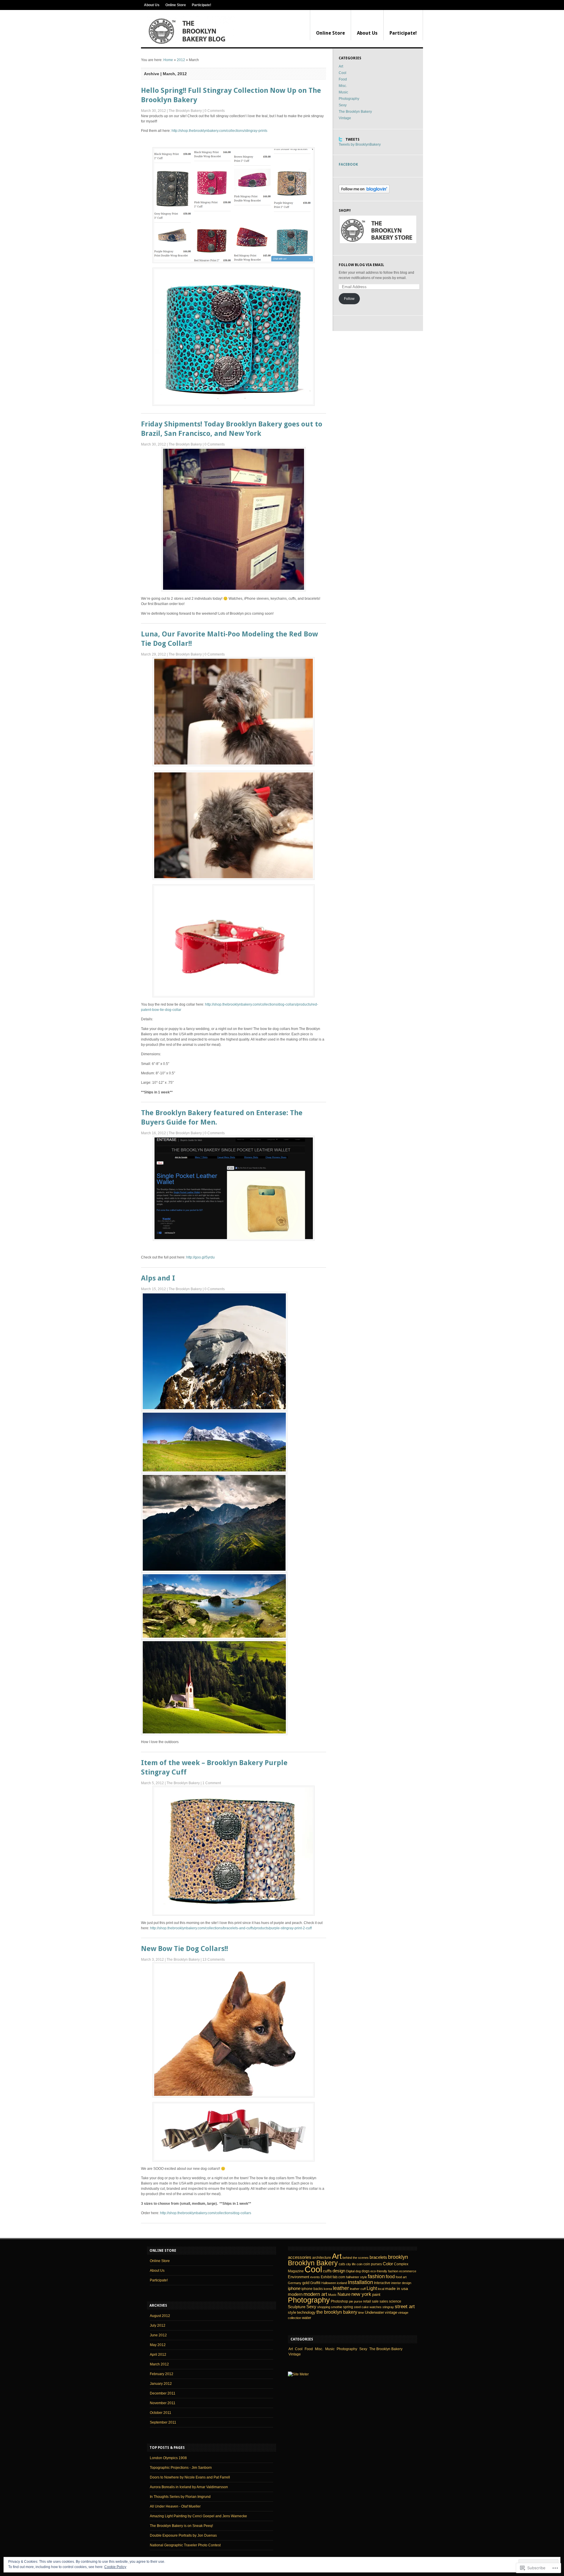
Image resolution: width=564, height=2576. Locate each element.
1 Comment (212, 1783)
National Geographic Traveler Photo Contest (185, 2545)
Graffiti (315, 2283)
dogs (366, 2271)
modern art (315, 2294)
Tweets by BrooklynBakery (360, 144)
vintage (391, 2312)
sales (384, 2301)
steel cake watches (368, 2307)
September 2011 (163, 2422)
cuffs (327, 2271)
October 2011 (161, 2413)
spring (348, 2307)
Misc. (343, 86)
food (390, 2277)
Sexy (343, 105)
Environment (299, 2277)
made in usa (397, 2288)
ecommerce (408, 2271)
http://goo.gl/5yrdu (200, 1257)
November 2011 (163, 2403)
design (339, 2271)
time (361, 2313)
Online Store (176, 5)
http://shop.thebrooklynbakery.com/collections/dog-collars (206, 2213)
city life (351, 2264)
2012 (181, 60)
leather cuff (358, 2289)
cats (342, 2264)
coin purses (373, 2264)
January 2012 (161, 2384)
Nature (344, 2294)
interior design (401, 2283)
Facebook (348, 164)
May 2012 (158, 2345)
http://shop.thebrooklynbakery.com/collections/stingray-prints (219, 131)
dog (358, 2271)
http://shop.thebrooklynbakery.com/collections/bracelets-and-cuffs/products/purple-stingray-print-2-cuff (231, 1928)
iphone (294, 2288)
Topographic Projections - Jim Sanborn (181, 2468)
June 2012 (158, 2335)
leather (341, 2288)
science (395, 2301)
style (292, 2312)
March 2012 (159, 2364)
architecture (322, 2258)
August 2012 (160, 2316)
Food (343, 79)
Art (341, 66)
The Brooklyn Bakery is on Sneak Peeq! (181, 2526)
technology (306, 2312)
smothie (337, 2307)
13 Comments (214, 1960)
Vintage (345, 118)
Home (168, 60)
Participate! (202, 5)
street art (405, 2307)
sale (375, 2301)
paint (376, 2294)
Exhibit (326, 2277)
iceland (342, 2283)
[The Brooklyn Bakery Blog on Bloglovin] (364, 192)
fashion (376, 2276)
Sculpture (297, 2307)
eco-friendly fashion (384, 2271)
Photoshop (339, 2301)
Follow (349, 299)
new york (361, 2294)
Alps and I (158, 1278)
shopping (324, 2307)
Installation (360, 2282)
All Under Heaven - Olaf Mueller (175, 2506)
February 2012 (162, 2374)
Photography (349, 99)
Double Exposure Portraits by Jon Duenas (183, 2535)
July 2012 (158, 2325)
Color (388, 2264)
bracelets (378, 2257)
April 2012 (158, 2355)
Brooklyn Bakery (313, 2263)
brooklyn (398, 2257)
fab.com (339, 2277)
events (315, 2277)
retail (367, 2301)
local (381, 2289)
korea (328, 2289)
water (307, 2318)
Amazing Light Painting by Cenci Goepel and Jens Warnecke (198, 2516)
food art (401, 2277)
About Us (152, 5)
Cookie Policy (115, 2567)
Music (343, 92)
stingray (388, 2307)
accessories (300, 2257)
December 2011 (163, 2393)
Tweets (352, 140)
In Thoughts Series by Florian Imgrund (180, 2497)
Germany (295, 2283)
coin (360, 2264)
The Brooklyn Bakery (185, 111)
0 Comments (215, 111)
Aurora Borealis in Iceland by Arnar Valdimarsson (189, 2487)
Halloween (329, 2283)
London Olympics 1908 (168, 2458)
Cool (343, 73)
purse (358, 2301)
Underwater (374, 2312)
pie (351, 2301)
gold (306, 2283)
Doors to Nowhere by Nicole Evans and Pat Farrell (190, 2477)
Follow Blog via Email (361, 265)
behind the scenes (356, 2258)
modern (295, 2294)
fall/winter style (356, 2277)
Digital (350, 2271)
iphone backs (312, 2289)
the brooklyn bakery (337, 2312)
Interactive (382, 2283)
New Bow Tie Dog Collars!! (184, 1949)
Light (372, 2288)
